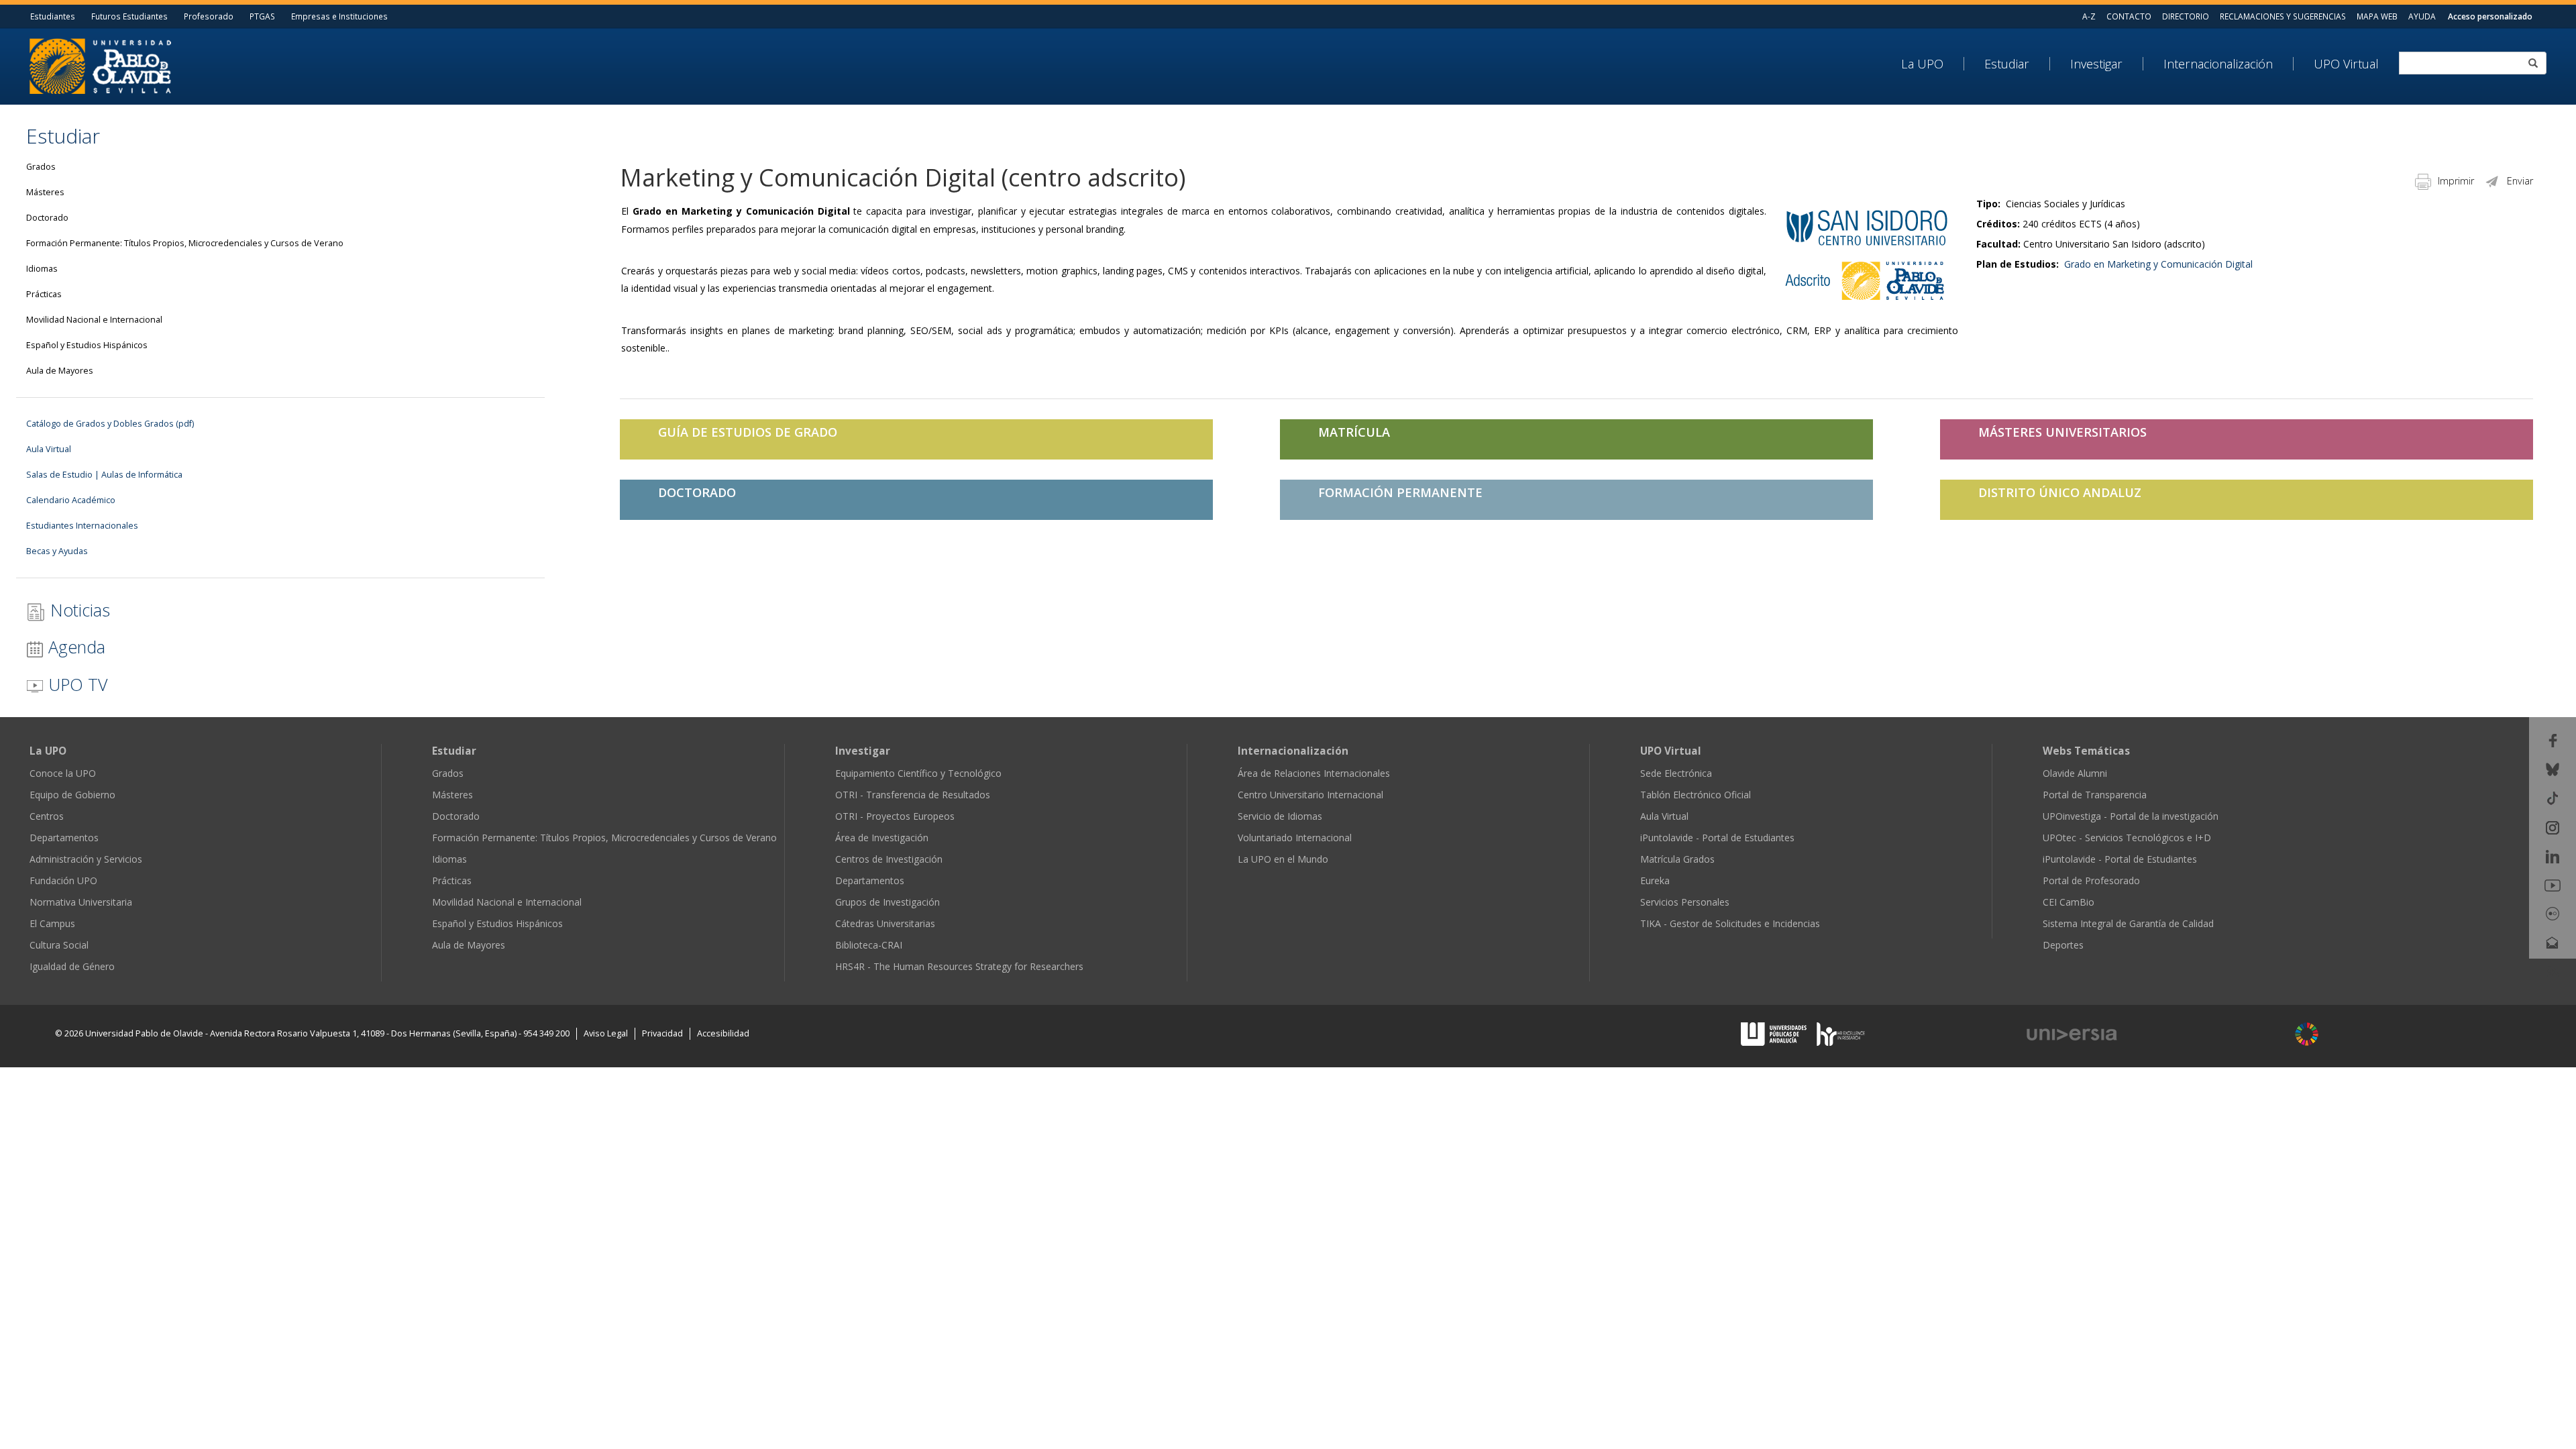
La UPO (1922, 64)
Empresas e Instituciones (339, 16)
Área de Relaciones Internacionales (1314, 773)
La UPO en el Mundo (1283, 859)
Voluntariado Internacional (1295, 838)
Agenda (74, 647)
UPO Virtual (2346, 64)
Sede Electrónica (1676, 773)
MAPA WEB (2377, 16)
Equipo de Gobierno (72, 795)
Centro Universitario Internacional (1310, 795)
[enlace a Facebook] (2553, 740)
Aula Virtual (49, 449)
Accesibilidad (723, 1033)
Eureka (1655, 880)
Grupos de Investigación (888, 902)
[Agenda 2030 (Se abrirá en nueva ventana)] (2307, 1034)
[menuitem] (1933, 64)
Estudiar (2007, 64)
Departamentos (64, 838)
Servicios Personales (1685, 902)
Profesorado (209, 16)
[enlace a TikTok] (2553, 797)
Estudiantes (53, 16)
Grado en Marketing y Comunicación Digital (2158, 264)
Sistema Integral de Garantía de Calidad (2128, 923)
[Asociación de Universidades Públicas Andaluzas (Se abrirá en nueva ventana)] (1775, 1033)
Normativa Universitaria (81, 902)
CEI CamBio (2069, 902)
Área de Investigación (882, 838)
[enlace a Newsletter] (2553, 942)
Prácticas (44, 294)
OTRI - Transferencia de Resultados (913, 795)
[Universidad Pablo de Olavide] (100, 65)
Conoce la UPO (63, 773)
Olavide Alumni (2075, 773)
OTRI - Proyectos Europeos (895, 816)
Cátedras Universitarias (885, 923)
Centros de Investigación (889, 859)
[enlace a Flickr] (2553, 913)
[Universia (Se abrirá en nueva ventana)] (2148, 1035)
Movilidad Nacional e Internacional (94, 320)
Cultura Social (59, 945)
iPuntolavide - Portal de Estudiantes (1717, 838)
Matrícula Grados (1677, 859)
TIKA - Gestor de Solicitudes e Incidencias (1730, 923)
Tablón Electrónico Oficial (1696, 795)
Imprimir (2456, 181)
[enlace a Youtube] (2553, 884)
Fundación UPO (63, 880)
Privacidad (662, 1033)
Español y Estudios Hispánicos (87, 345)
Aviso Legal (606, 1033)
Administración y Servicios (86, 859)
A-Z (2089, 16)
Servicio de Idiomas (1280, 816)
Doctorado (47, 218)
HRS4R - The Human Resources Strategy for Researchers (959, 966)
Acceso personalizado (2490, 16)
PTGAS (262, 16)
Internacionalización (2218, 64)
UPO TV (75, 684)
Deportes (2063, 945)
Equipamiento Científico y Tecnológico (918, 773)
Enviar (2520, 181)
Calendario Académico (71, 500)
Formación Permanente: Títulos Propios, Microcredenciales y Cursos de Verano (185, 243)
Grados (41, 167)
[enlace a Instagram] (2553, 826)
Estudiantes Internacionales (82, 526)
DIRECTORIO (2186, 16)
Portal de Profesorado (2091, 880)
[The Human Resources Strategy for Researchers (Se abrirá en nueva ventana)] (1841, 1033)
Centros (47, 816)
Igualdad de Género (72, 966)
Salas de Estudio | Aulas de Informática (104, 475)
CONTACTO (2129, 16)
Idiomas (42, 269)
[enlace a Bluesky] (2553, 768)
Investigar (2096, 64)
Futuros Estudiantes (129, 16)
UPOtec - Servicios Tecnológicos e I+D (2127, 838)
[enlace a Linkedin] (2553, 856)
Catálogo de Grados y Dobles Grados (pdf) (110, 424)
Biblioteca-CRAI (869, 945)
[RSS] (2553, 971)
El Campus (52, 923)
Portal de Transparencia (2095, 795)
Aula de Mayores (60, 371)
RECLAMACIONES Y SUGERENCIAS (2283, 16)
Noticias (78, 610)
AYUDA (2422, 16)
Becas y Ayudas (57, 551)
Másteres (45, 192)
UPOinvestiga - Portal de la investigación (2131, 816)
